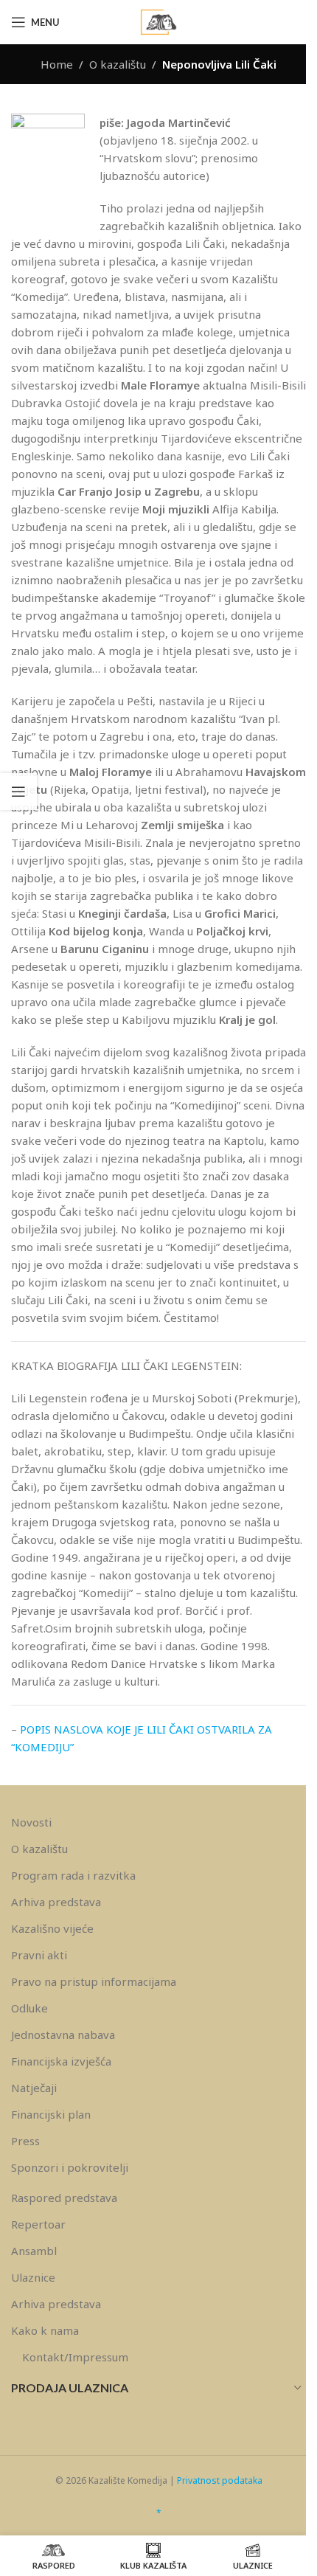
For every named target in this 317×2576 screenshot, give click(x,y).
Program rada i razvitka (73, 1875)
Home (57, 64)
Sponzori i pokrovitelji (70, 2167)
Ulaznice (33, 2277)
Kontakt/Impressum (75, 2357)
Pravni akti (39, 1955)
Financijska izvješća (61, 2061)
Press (25, 2141)
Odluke (29, 2008)
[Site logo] (158, 21)
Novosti (31, 1822)
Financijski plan (51, 2114)
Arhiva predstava (56, 1902)
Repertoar (38, 2224)
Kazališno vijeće (52, 1928)
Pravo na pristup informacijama (94, 1981)
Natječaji (34, 2088)
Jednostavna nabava (63, 2035)
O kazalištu (118, 64)
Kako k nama (45, 2330)
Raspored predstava (64, 2198)
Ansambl (34, 2251)
